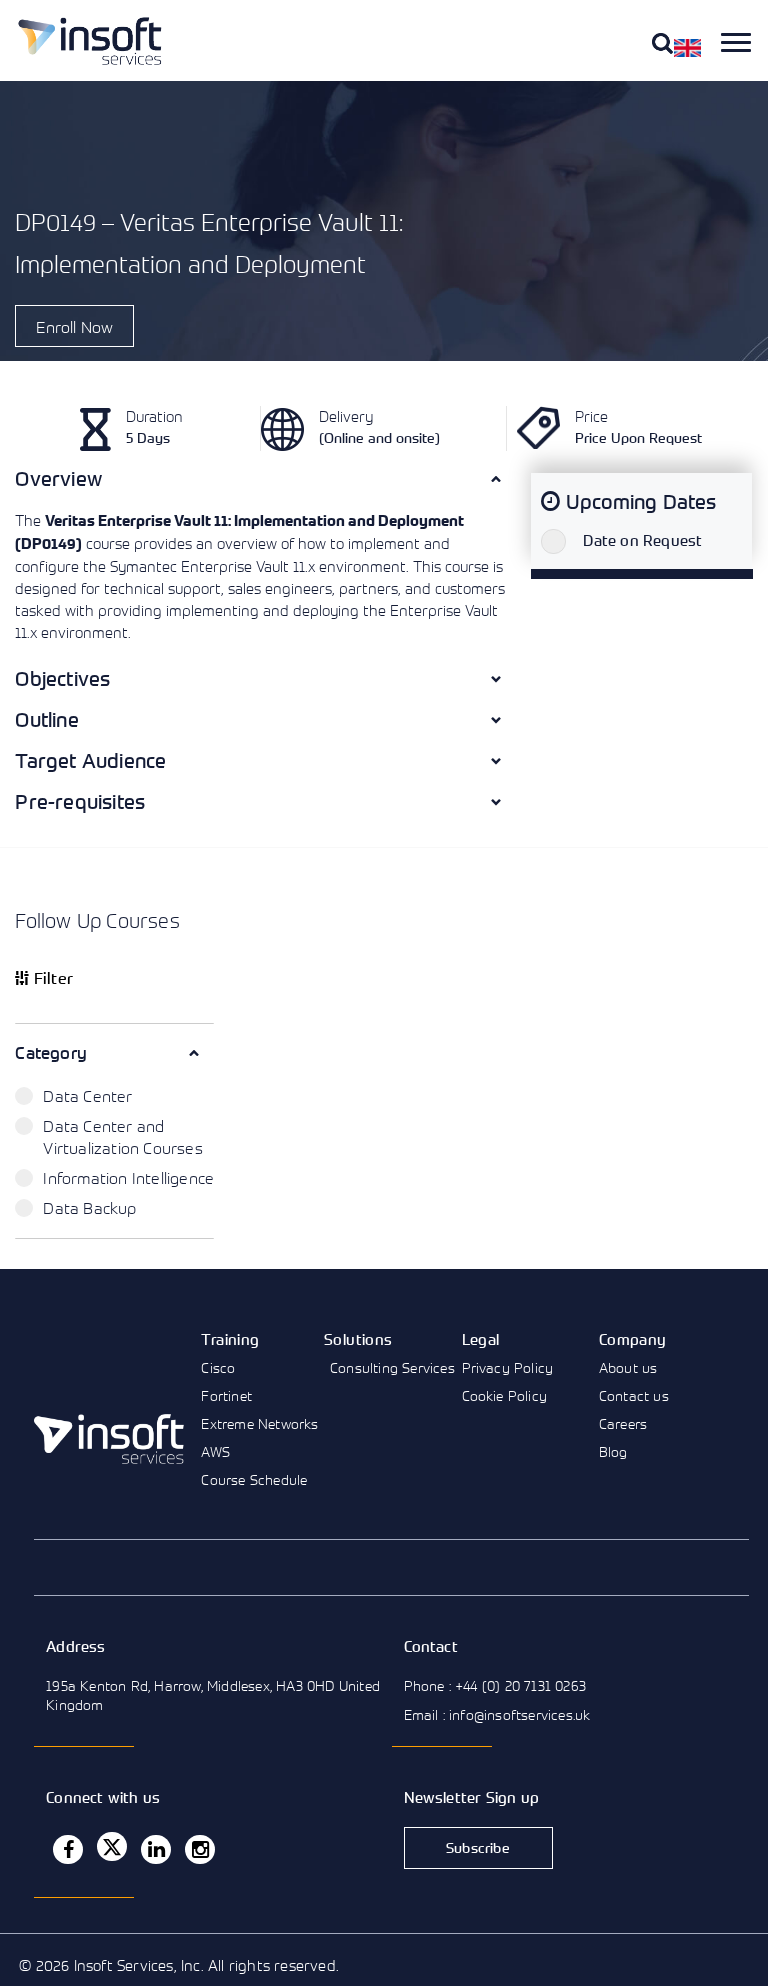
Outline (46, 719)
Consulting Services (392, 1367)
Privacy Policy (508, 1367)
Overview (58, 478)
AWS (215, 1451)
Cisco (218, 1367)
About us (628, 1367)
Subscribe (478, 1847)
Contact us (634, 1395)
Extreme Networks (259, 1423)
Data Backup (89, 1208)
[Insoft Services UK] (90, 41)
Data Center (87, 1096)
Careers (623, 1423)
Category (51, 1052)
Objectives (62, 678)
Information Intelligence (128, 1178)
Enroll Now (74, 327)
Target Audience (90, 760)
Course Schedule (254, 1479)
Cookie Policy (505, 1395)
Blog (613, 1451)
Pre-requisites (80, 801)
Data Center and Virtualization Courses (122, 1137)
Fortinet (226, 1395)
